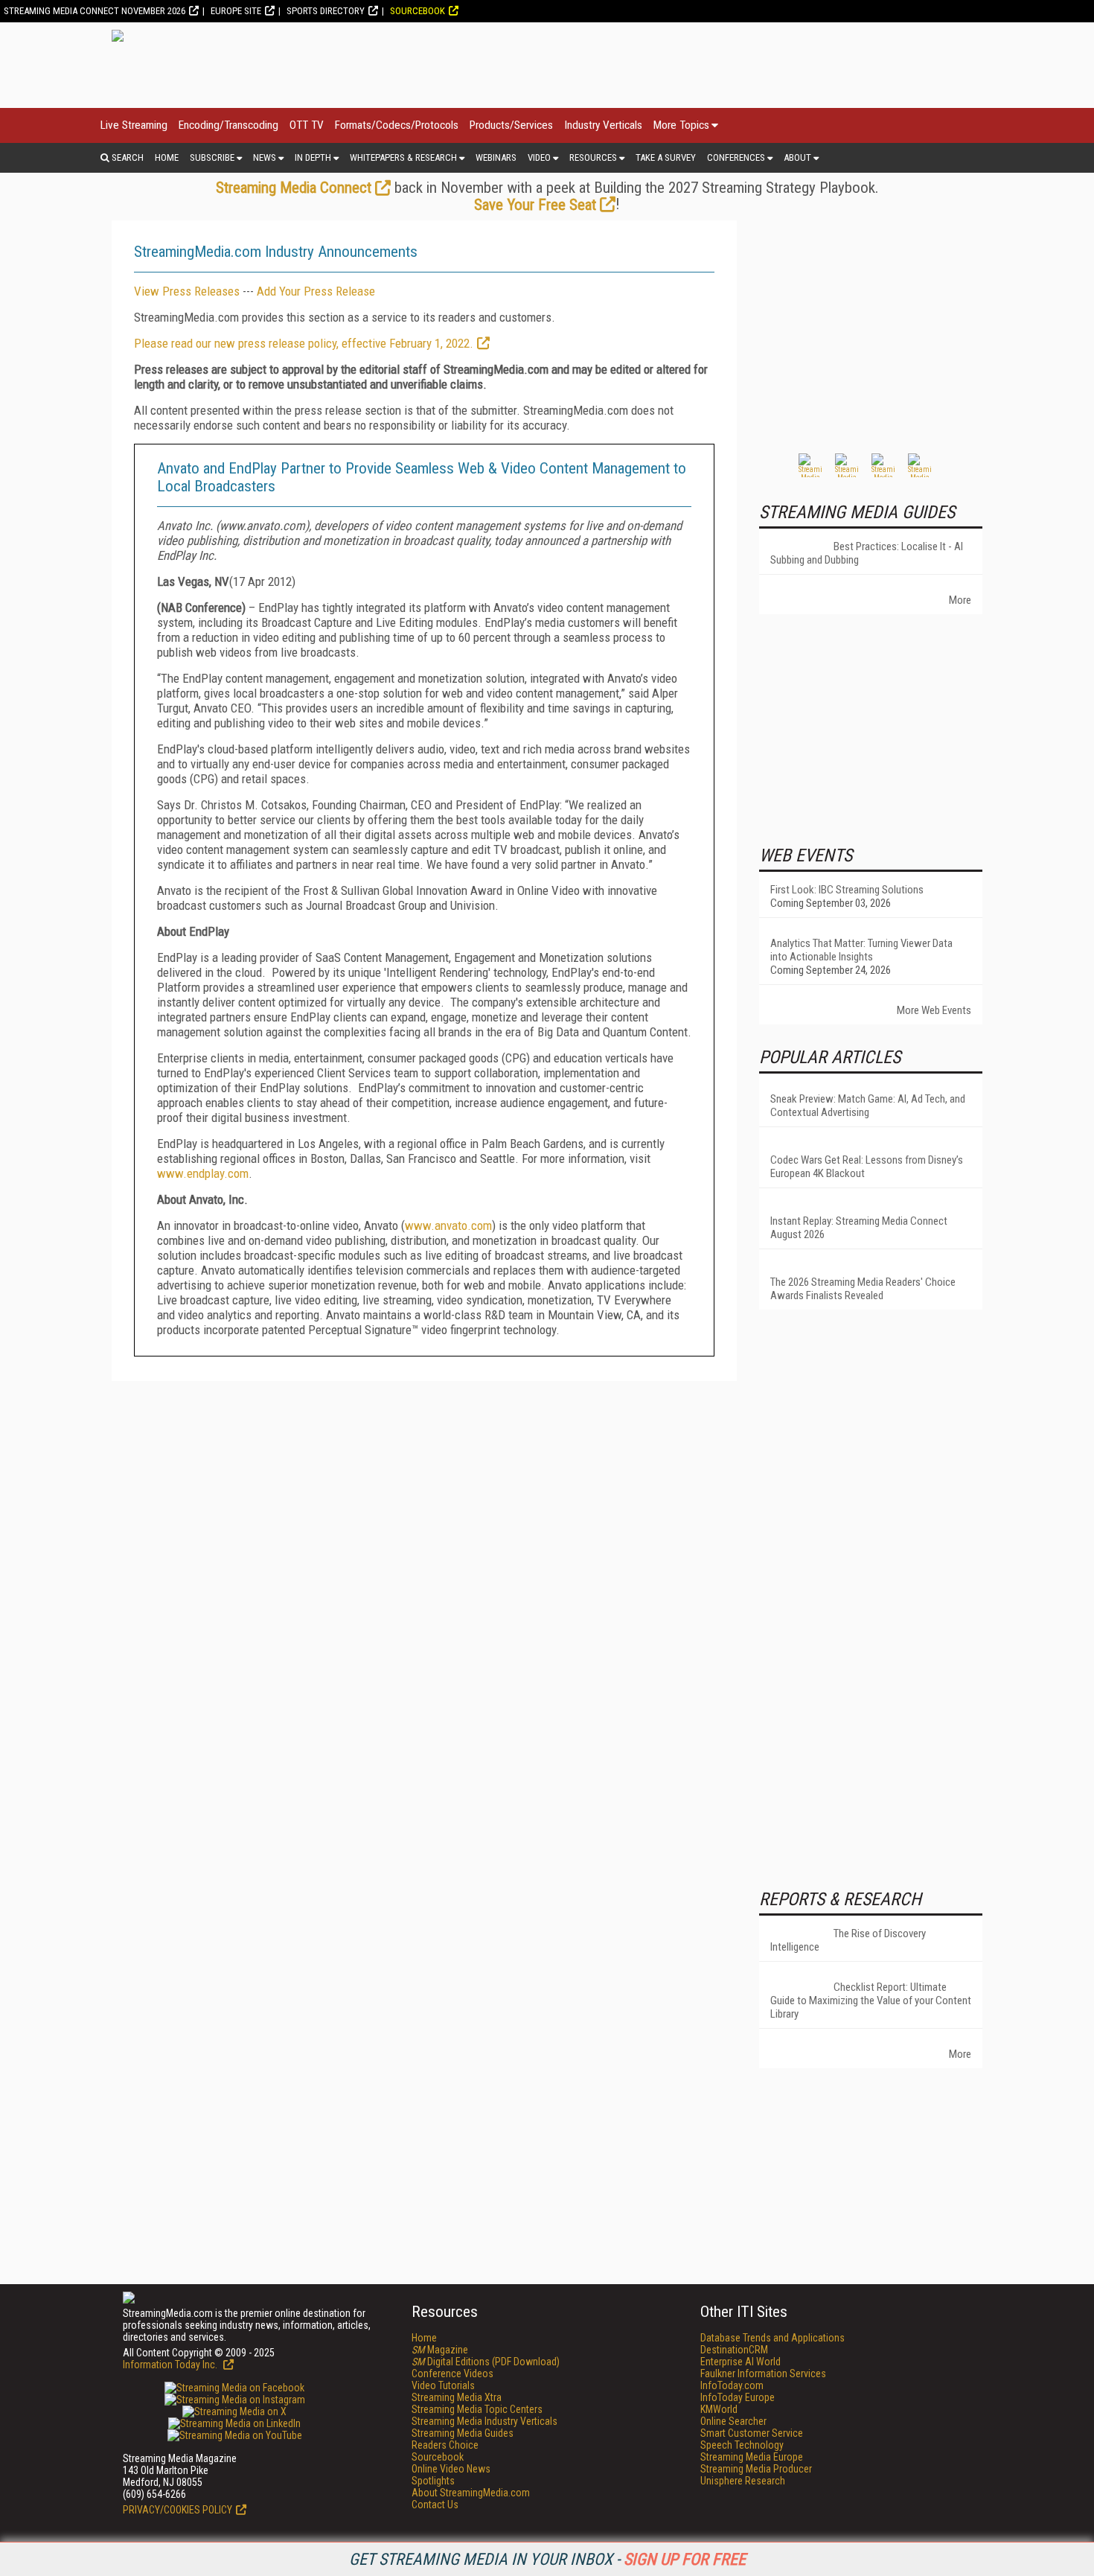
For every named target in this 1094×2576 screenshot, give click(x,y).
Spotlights (433, 2481)
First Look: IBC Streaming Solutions (847, 890)
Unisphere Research (743, 2481)
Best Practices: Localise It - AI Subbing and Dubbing (867, 553)
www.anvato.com (448, 1225)
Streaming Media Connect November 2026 (95, 11)
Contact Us (435, 2505)
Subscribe (212, 157)
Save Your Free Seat (535, 205)
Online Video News (451, 2469)
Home (167, 157)
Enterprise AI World (740, 2362)
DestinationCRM (734, 2350)
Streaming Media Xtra (457, 2397)
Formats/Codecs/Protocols (397, 125)
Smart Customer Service (752, 2433)
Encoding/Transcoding (228, 125)
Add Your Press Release (316, 291)
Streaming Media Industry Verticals (484, 2421)
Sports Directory (326, 11)
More (960, 600)
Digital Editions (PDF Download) (486, 2362)
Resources (593, 157)
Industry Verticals (603, 125)
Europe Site (236, 11)
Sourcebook (418, 11)
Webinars (496, 157)
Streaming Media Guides (463, 2433)
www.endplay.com (203, 1173)
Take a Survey (666, 157)
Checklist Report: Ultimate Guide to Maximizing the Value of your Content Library (871, 2000)
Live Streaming (134, 125)
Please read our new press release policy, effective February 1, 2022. (304, 343)
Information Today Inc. (171, 2365)
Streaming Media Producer (756, 2469)
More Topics (681, 125)
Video (539, 157)
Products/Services (511, 125)
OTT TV (307, 125)
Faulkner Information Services (763, 2373)
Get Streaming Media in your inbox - (547, 2559)
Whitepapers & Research (403, 157)
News (265, 157)
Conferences (736, 157)
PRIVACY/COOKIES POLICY (177, 2510)
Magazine (440, 2350)
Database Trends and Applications (772, 2338)
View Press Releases (187, 291)
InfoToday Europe (738, 2397)
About (797, 157)
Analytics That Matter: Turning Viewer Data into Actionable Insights (861, 950)
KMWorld (719, 2409)
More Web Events (934, 1010)
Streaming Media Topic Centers (477, 2409)
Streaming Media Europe (752, 2457)
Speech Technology (742, 2445)
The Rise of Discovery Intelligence (848, 1940)
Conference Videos (452, 2373)
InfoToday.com (732, 2385)
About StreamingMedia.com (471, 2493)
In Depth (313, 157)
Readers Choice (445, 2445)
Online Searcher (733, 2421)
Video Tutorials (443, 2385)
